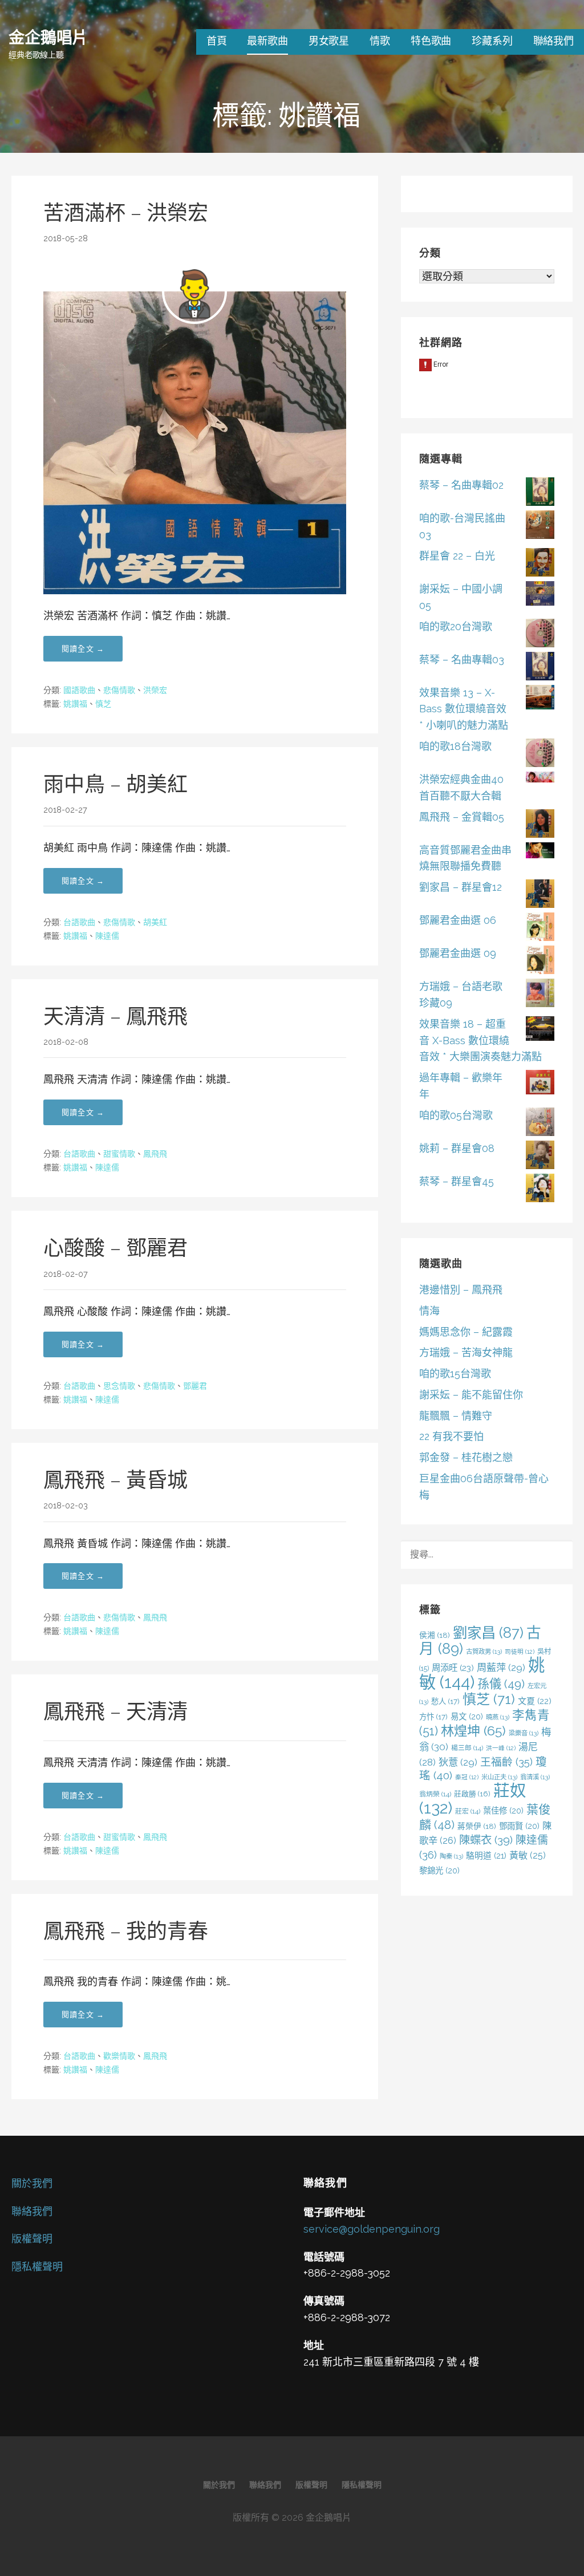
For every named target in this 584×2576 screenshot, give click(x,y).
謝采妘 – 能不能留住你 (471, 1395)
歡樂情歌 (119, 2056)
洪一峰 (501, 1748)
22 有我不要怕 (451, 1436)
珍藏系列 (492, 41)
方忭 (433, 1717)
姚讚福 (75, 704)
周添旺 (453, 1668)
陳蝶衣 (486, 1840)
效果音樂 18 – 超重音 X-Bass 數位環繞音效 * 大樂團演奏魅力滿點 (480, 1040)
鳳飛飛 (155, 1154)
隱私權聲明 (37, 2267)
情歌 (380, 41)
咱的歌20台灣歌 (456, 626)
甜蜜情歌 (119, 1154)
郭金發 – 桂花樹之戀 (466, 1457)
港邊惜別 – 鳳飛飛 (461, 1290)
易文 (467, 1716)
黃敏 (528, 1855)
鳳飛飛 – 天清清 (115, 1711)
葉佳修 (503, 1810)
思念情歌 (119, 1386)
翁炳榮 (435, 1794)
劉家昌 (488, 1633)
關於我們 (32, 2183)
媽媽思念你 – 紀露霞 (466, 1332)
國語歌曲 (79, 690)
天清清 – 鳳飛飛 (115, 1016)
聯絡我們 (553, 41)
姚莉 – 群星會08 (457, 1148)
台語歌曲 (79, 922)
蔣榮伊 (477, 1826)
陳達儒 (107, 936)
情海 (429, 1311)
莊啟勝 (472, 1794)
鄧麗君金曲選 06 (458, 920)
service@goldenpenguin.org (372, 2229)
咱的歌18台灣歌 (455, 746)
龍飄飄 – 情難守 (456, 1416)
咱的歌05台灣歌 (456, 1115)
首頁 (217, 41)
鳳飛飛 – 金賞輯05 (462, 817)
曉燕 (498, 1717)
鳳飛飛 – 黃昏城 (115, 1480)
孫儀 (501, 1684)
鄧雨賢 (519, 1826)
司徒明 (520, 1652)
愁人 (445, 1701)
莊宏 (468, 1811)
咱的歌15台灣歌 (455, 1374)
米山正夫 (499, 1777)
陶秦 (451, 1856)
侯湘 (435, 1635)
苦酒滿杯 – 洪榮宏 (126, 213)
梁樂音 (524, 1733)
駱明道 (486, 1855)
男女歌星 (329, 41)
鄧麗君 (195, 1386)
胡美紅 (155, 922)
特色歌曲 (431, 41)
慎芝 (103, 704)
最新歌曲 (267, 41)
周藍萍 (501, 1668)
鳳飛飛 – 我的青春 (126, 1931)
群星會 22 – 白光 (457, 556)
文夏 (535, 1701)
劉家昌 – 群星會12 (461, 887)
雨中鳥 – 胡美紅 (115, 784)
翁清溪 (535, 1777)
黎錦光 (439, 1870)
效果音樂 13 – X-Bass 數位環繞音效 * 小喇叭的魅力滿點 (464, 709)
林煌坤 (473, 1731)
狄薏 (458, 1762)
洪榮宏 (155, 690)
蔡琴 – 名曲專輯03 (462, 660)
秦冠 (467, 1777)
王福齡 (506, 1762)
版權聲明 (32, 2239)
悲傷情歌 (119, 690)
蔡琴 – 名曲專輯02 (461, 485)
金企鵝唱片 (48, 37)
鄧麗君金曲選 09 (458, 953)
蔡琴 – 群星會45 (457, 1181)
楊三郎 (467, 1748)
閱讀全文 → (83, 649)
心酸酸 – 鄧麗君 (115, 1248)
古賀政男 (484, 1652)
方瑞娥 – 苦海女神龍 (466, 1352)
